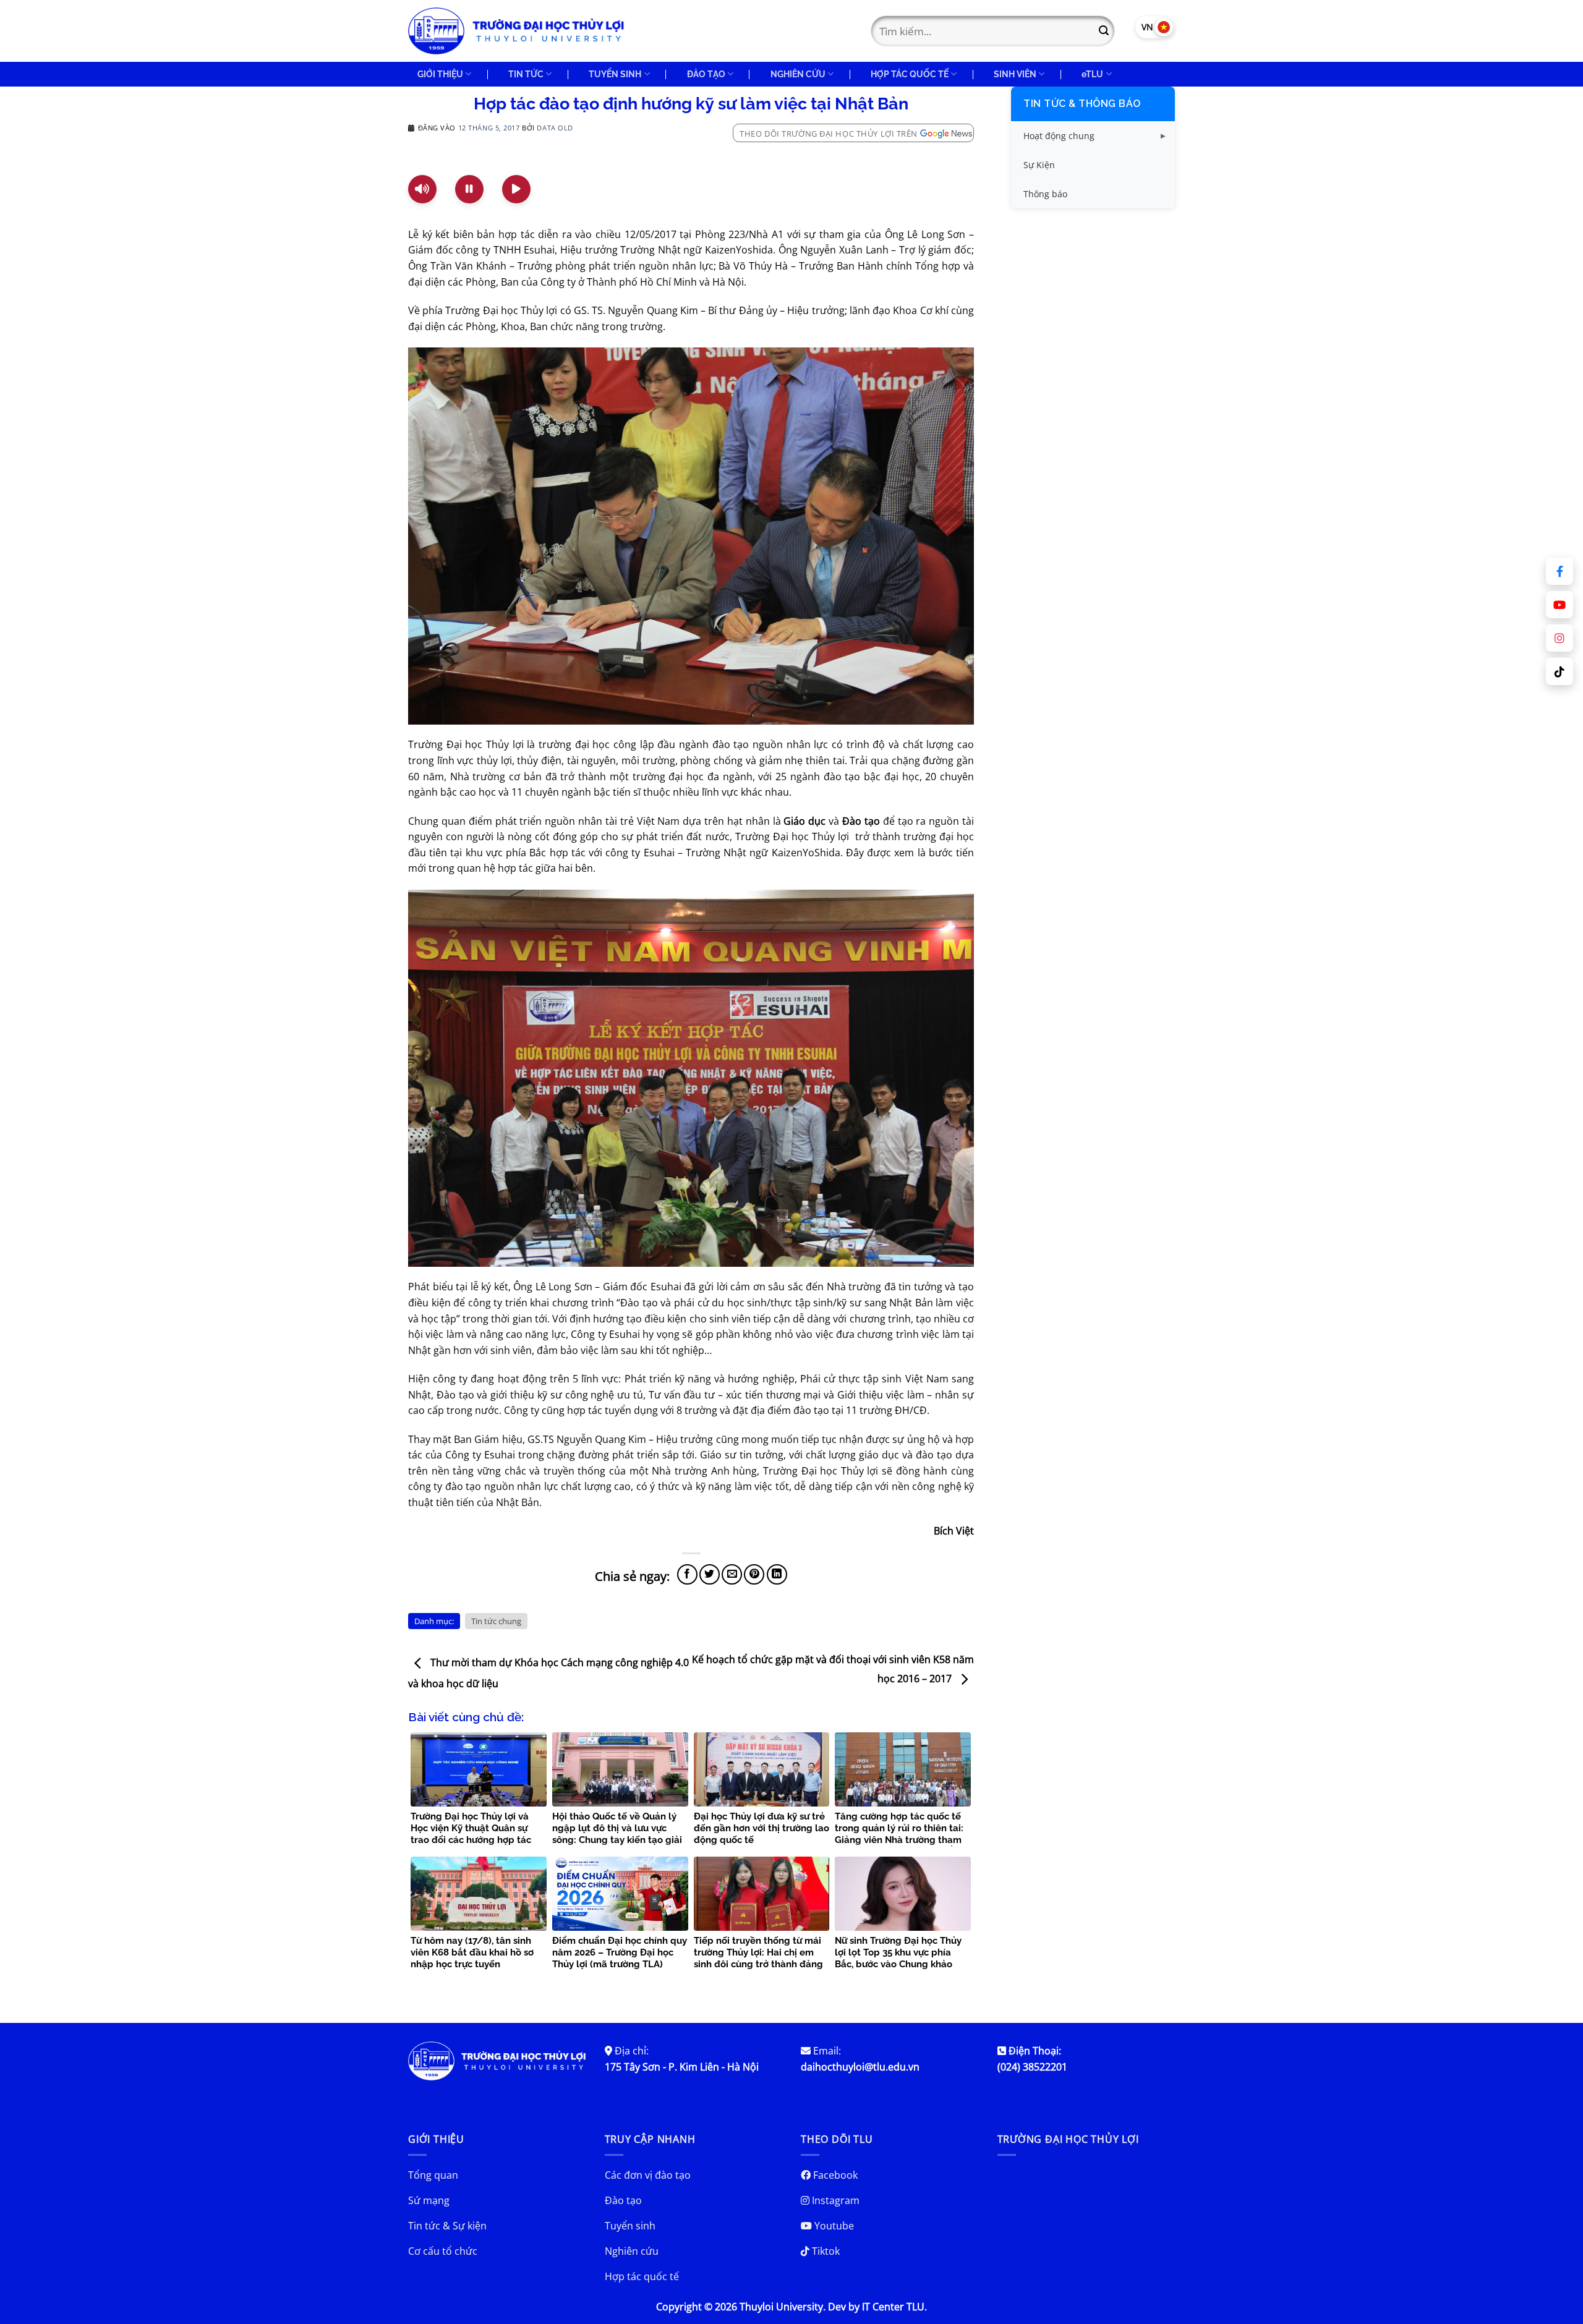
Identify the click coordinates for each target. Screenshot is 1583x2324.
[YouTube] (1560, 605)
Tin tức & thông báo (1082, 104)
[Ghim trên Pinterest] (754, 1574)
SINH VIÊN (1015, 74)
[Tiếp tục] (516, 189)
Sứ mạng (429, 2200)
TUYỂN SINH (615, 74)
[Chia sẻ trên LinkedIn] (777, 1574)
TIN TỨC (526, 74)
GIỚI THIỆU (440, 74)
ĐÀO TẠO (706, 74)
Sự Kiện (1039, 165)
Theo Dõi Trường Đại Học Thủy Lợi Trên (829, 134)
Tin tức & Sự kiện (447, 2226)
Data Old (555, 128)
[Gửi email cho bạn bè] (732, 1574)
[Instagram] (1560, 638)
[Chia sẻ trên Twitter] (710, 1574)
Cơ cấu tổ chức (443, 2251)
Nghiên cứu (632, 2251)
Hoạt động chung (1059, 136)
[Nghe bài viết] (422, 189)
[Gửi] (1104, 31)
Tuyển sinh (630, 2226)
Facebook (834, 2175)
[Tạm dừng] (469, 189)
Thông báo (1045, 194)
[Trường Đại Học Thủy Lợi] (516, 31)
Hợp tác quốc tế (642, 2276)
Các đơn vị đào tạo (648, 2175)
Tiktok (825, 2251)
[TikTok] (1560, 671)
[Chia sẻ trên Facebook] (687, 1574)
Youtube (833, 2226)
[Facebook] (1560, 571)
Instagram (834, 2200)
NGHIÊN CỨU (798, 74)
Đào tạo (623, 2200)
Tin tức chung (496, 1621)
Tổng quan (433, 2175)
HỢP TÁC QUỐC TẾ (910, 74)
